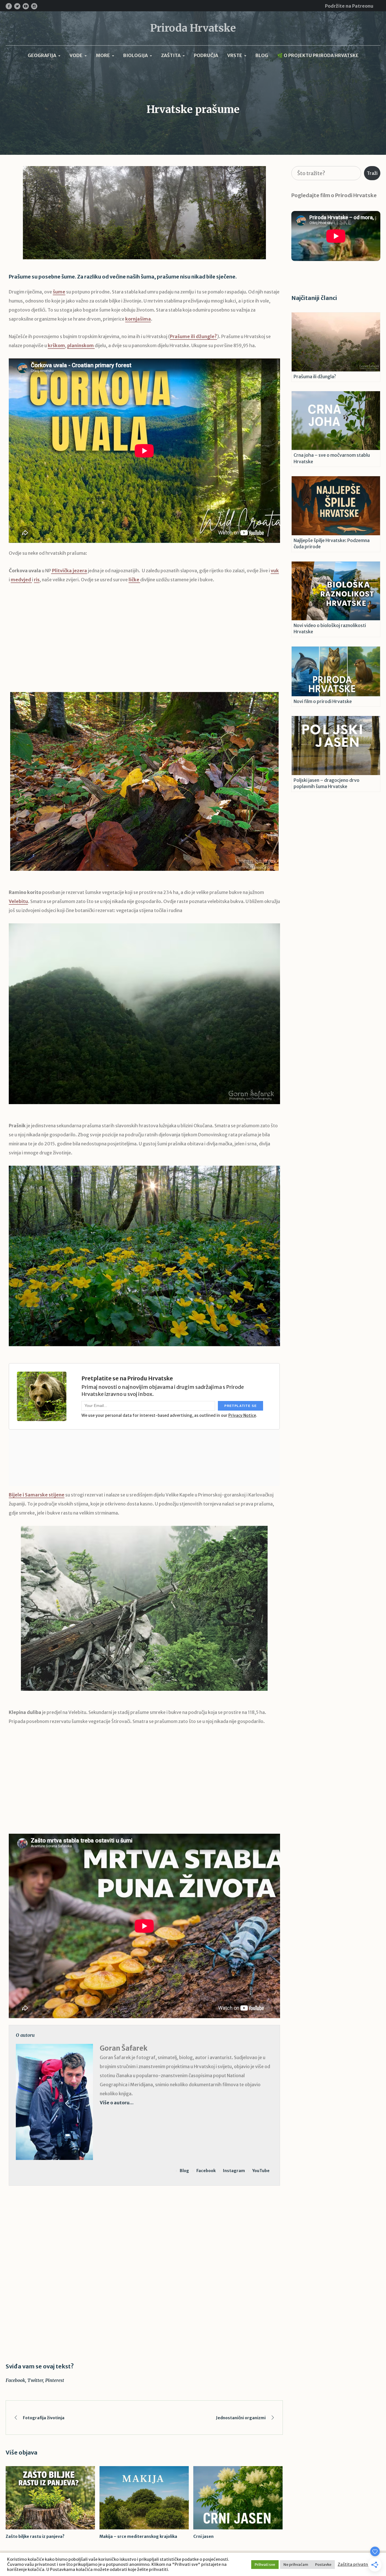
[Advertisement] (144, 642)
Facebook (206, 2171)
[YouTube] (26, 6)
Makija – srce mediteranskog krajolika (138, 2536)
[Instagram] (34, 6)
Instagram (234, 2171)
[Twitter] (17, 6)
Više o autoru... (117, 2103)
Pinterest (55, 2380)
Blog (184, 2171)
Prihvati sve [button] (265, 2565)
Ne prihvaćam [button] (296, 2565)
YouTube (261, 2171)
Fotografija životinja (44, 2418)
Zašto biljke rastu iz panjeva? (35, 2536)
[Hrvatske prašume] (144, 212)
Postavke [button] (323, 2565)
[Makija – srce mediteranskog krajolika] (144, 2498)
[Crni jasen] (238, 2498)
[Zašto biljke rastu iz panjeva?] (50, 2498)
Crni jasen (203, 2536)
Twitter (35, 2380)
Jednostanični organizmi (241, 2418)
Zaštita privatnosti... (358, 2564)
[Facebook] (9, 6)
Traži (372, 173)
